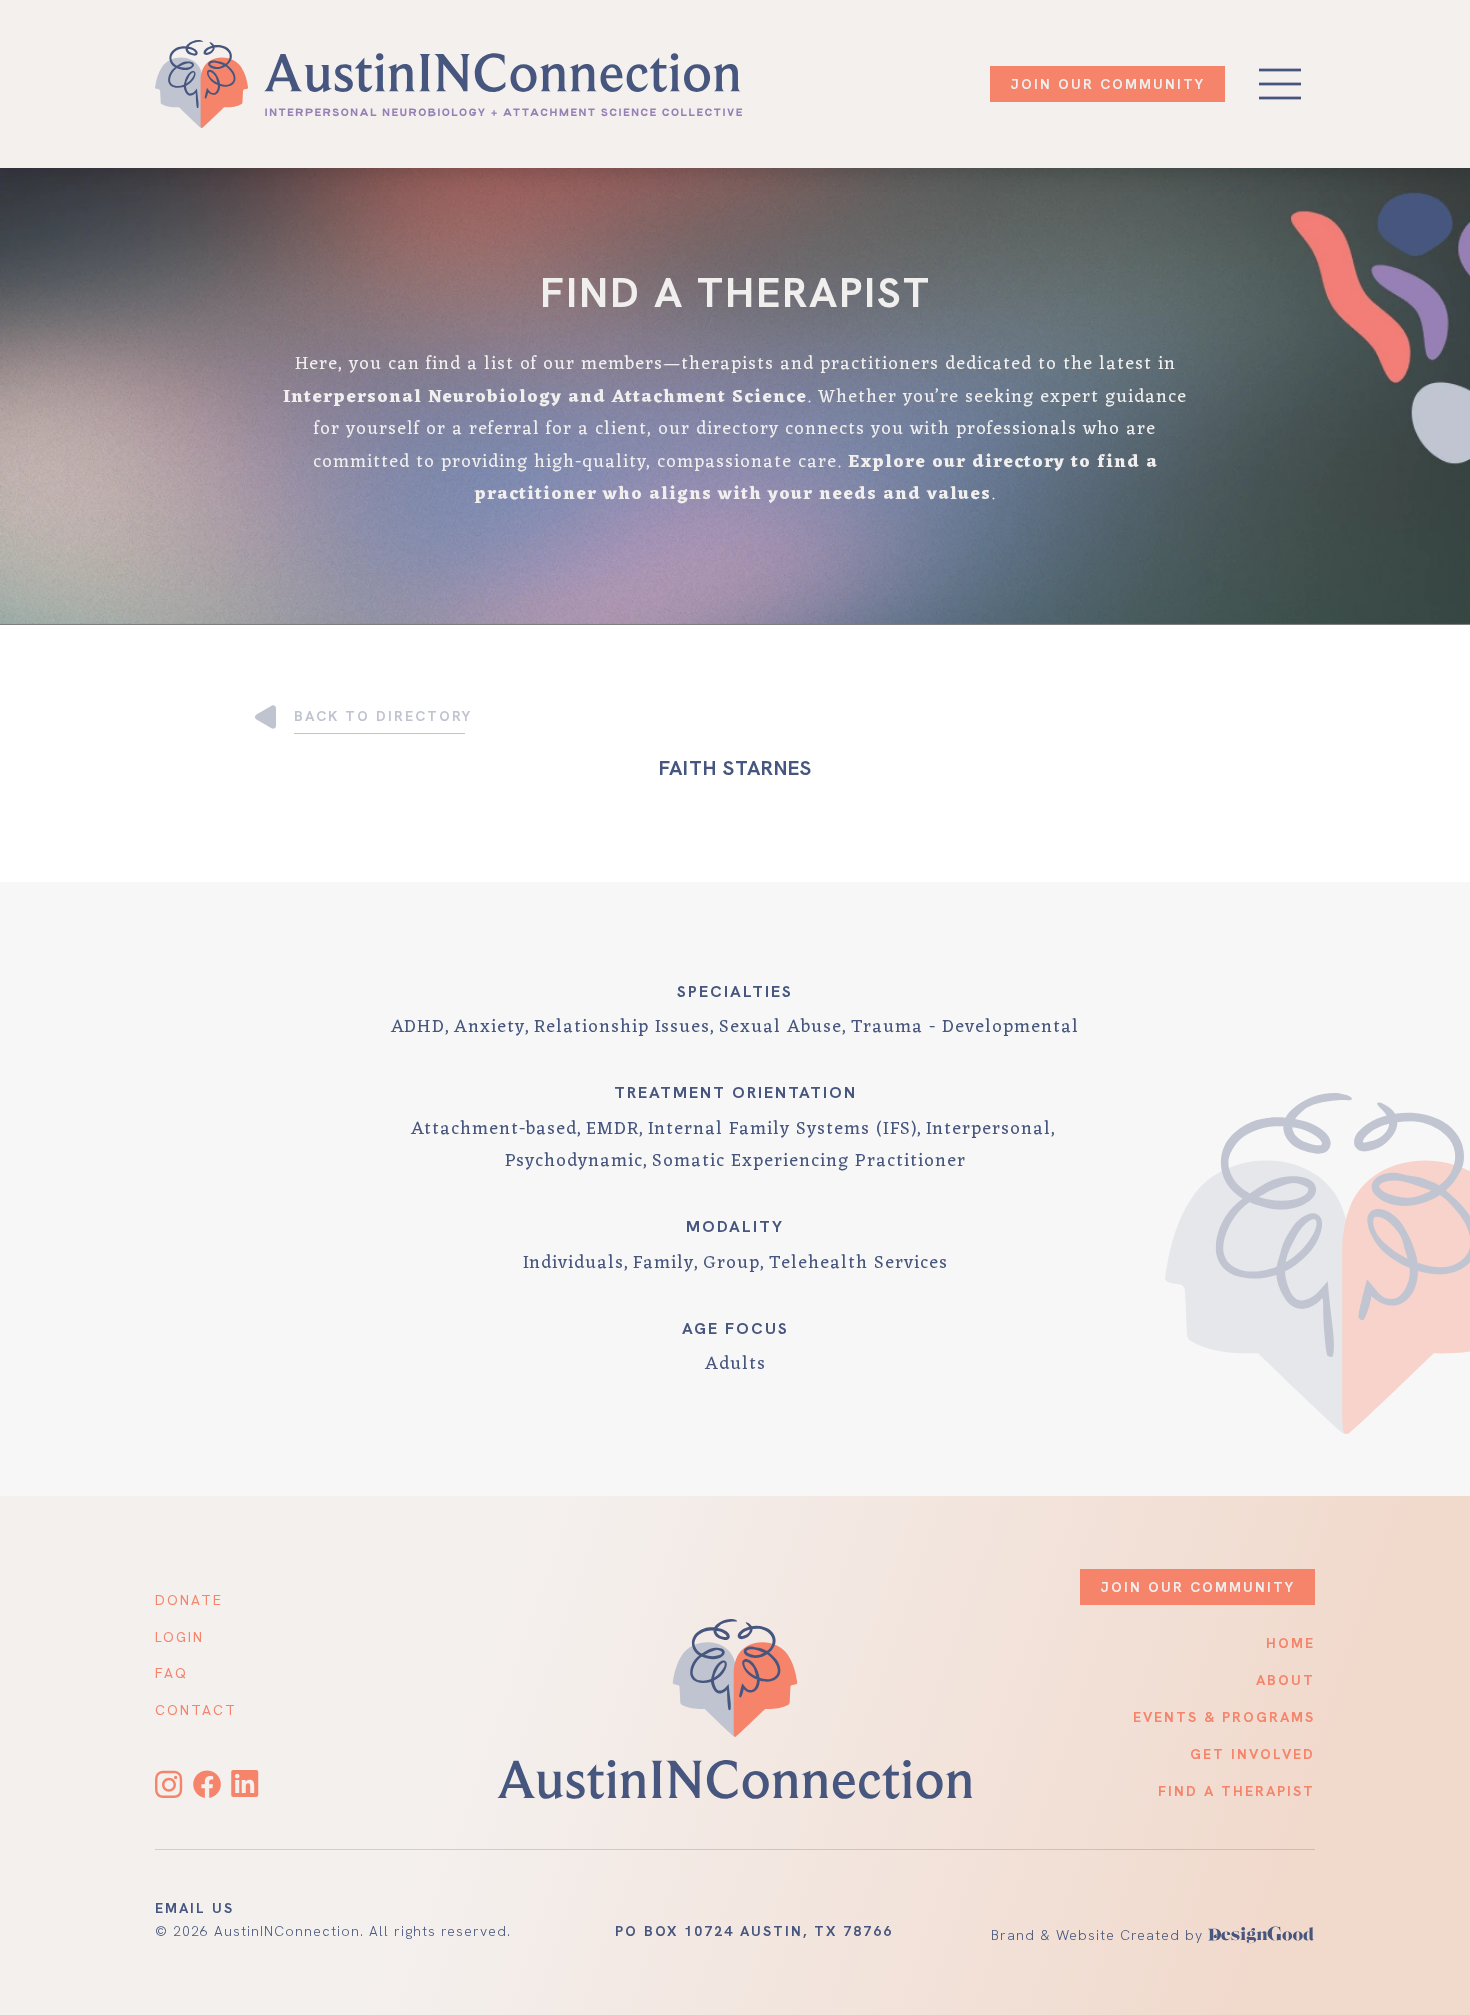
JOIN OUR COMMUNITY (1107, 84)
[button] (1280, 84)
